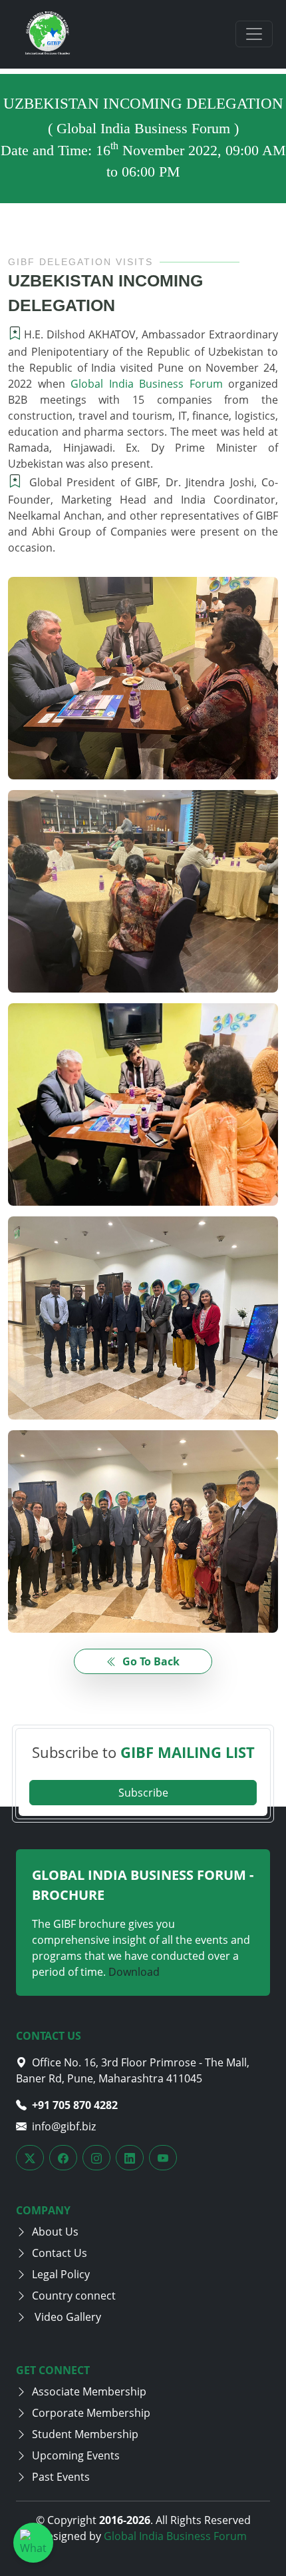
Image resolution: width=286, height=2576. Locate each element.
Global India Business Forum (147, 384)
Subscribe (143, 1793)
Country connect (74, 2296)
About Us (55, 2232)
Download (134, 1972)
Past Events (61, 2477)
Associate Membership (89, 2391)
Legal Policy (61, 2274)
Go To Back (150, 1661)
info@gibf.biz (64, 2126)
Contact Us (60, 2253)
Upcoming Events (76, 2455)
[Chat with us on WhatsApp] (33, 2543)
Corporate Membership (91, 2413)
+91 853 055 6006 (75, 2105)
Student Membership (85, 2434)
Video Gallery (67, 2317)
